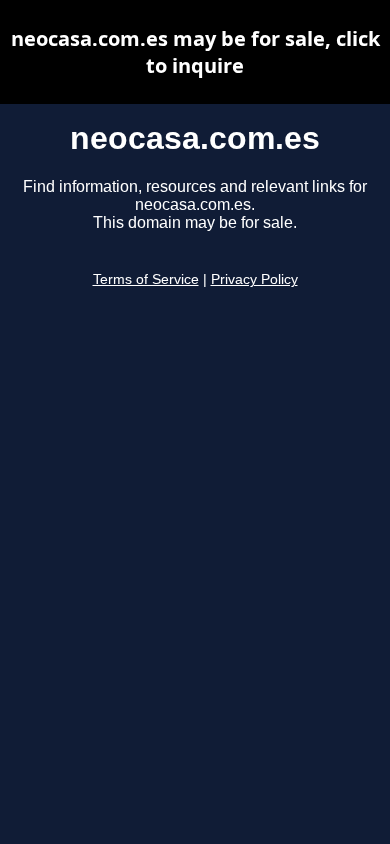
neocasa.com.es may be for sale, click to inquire (195, 52)
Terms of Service (146, 279)
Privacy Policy (254, 279)
